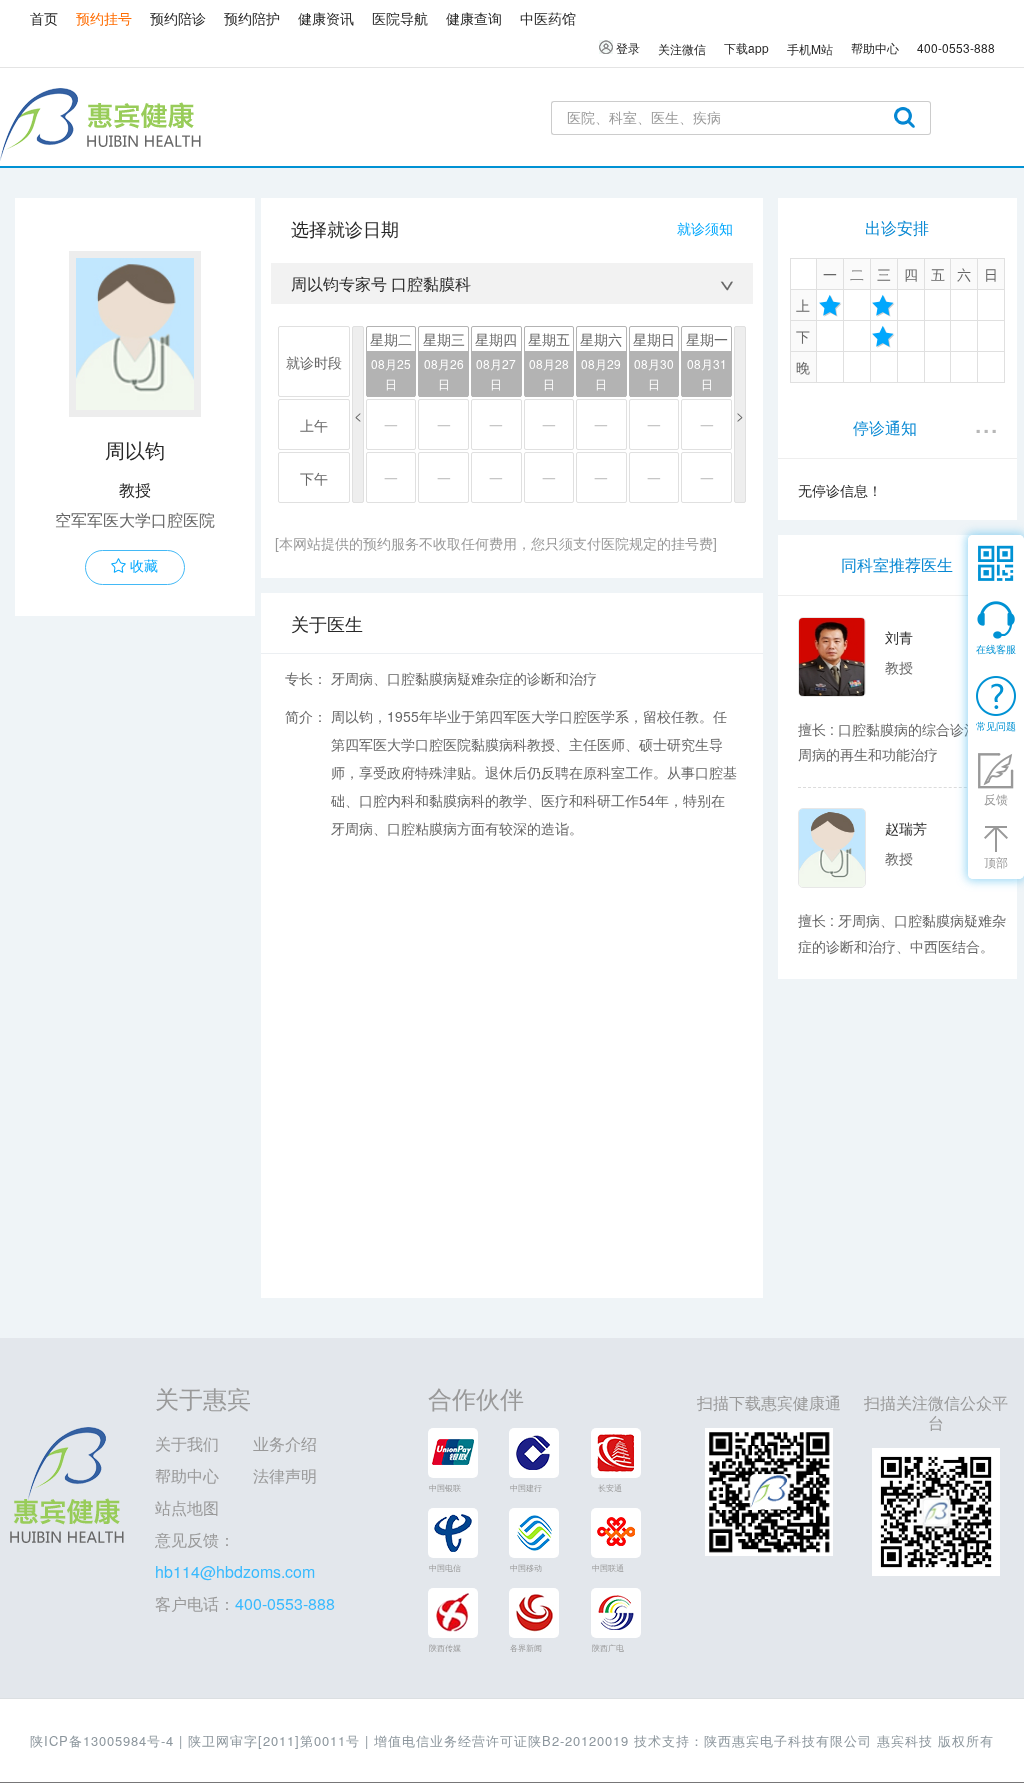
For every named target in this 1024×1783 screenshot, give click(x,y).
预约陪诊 (178, 18)
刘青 (899, 637)
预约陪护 (252, 18)
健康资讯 (326, 18)
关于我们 (187, 1443)
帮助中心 (187, 1475)
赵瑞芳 (906, 828)
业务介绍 (285, 1443)
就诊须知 (705, 228)
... (986, 420)
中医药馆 (548, 18)
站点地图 (187, 1507)
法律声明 (285, 1475)
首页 (44, 18)
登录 (626, 47)
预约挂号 (104, 18)
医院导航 (400, 18)
